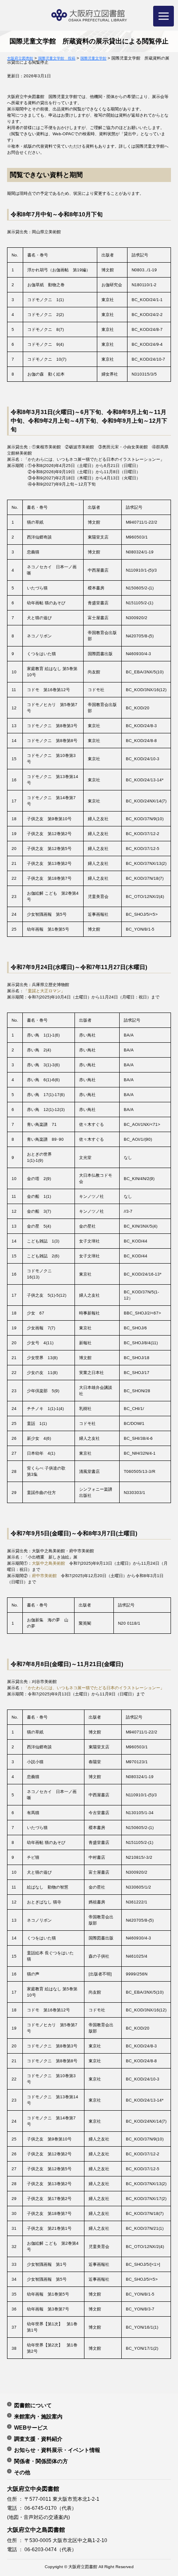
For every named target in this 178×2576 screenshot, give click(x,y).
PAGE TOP (164, 2487)
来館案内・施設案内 (38, 2416)
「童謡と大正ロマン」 (44, 991)
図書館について (33, 2405)
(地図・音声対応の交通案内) (38, 2517)
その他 (22, 2472)
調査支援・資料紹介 (38, 2439)
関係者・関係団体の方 (41, 2461)
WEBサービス (31, 2428)
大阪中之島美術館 (48, 1563)
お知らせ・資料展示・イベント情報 (57, 2450)
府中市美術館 (44, 1576)
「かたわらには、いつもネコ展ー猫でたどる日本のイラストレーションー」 (94, 1688)
